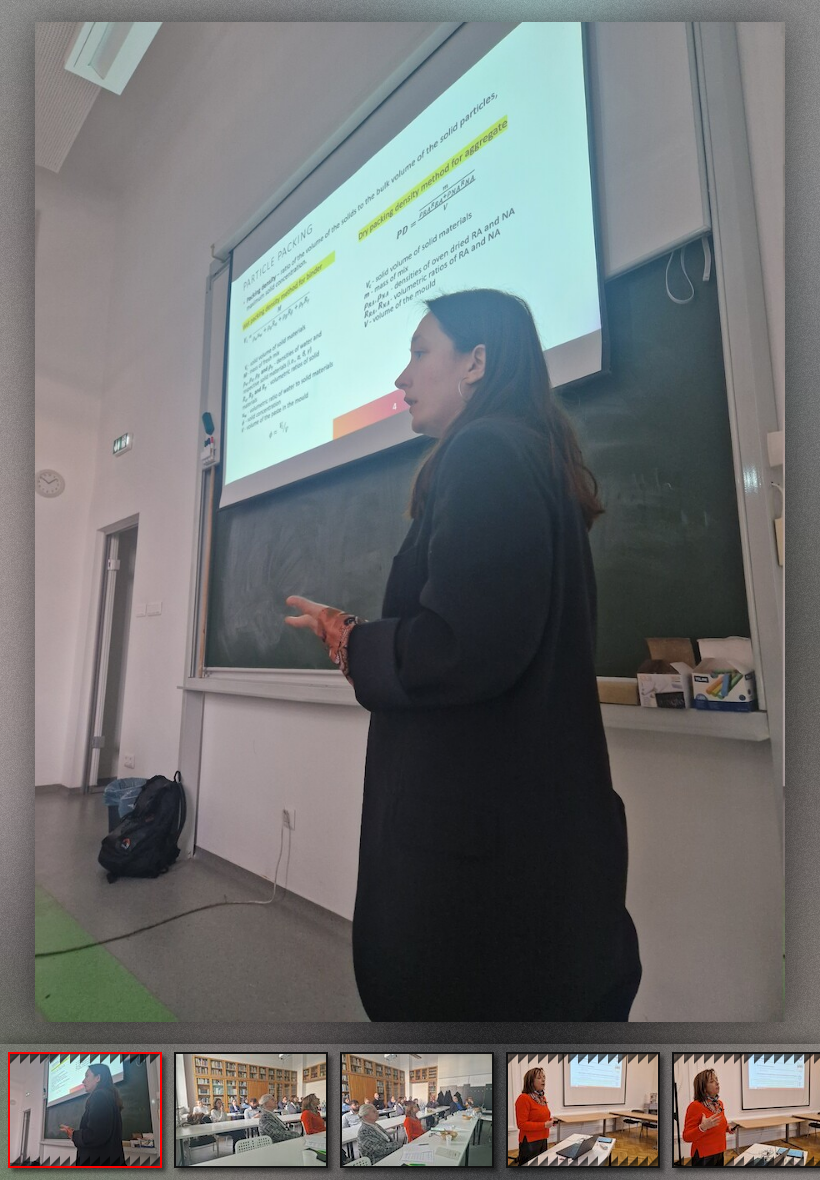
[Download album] (17, 16)
